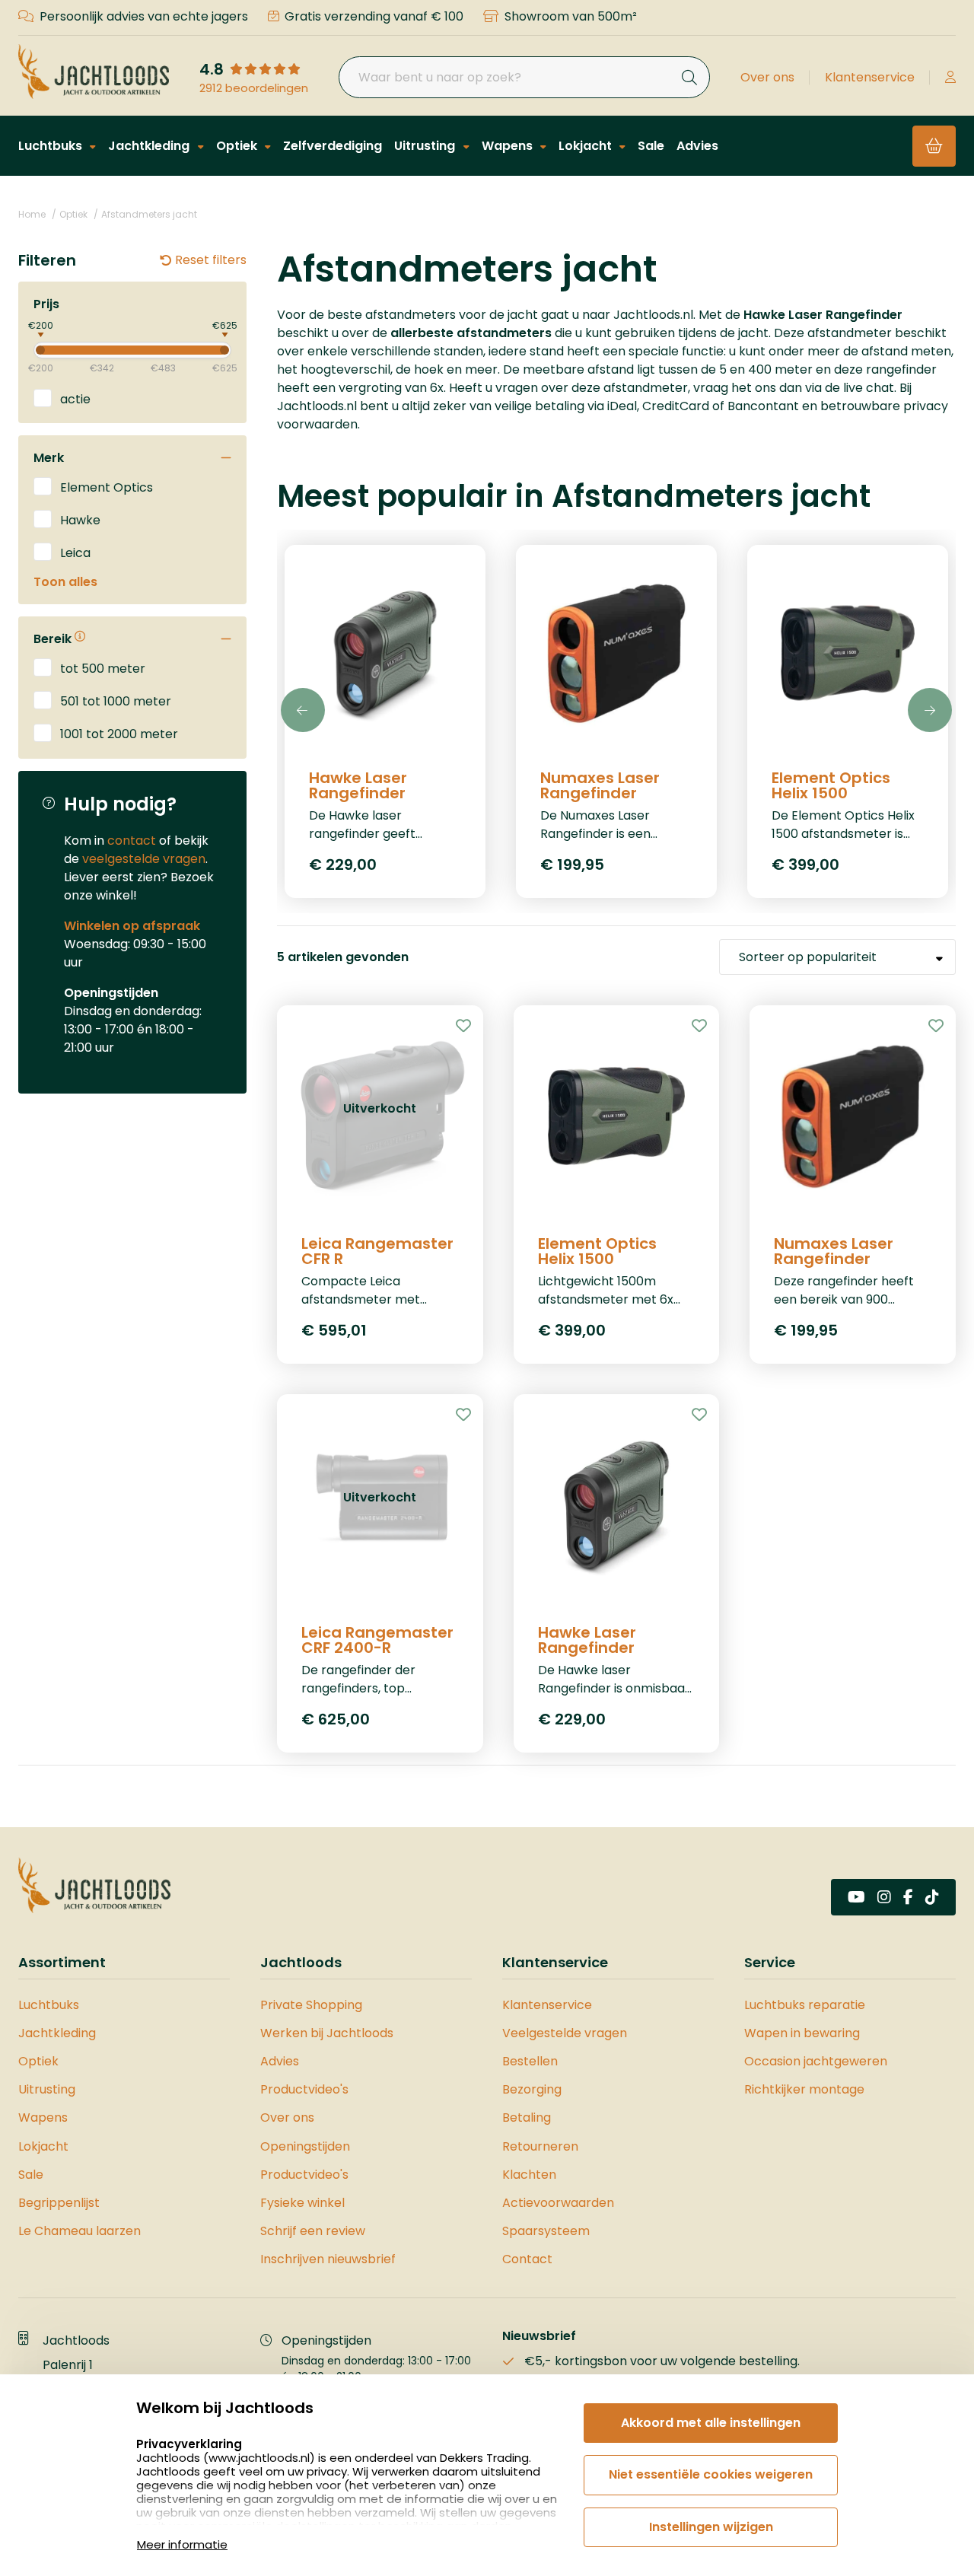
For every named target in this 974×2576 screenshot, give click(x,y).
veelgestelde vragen (144, 859)
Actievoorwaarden (558, 2203)
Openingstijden (305, 2146)
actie (75, 398)
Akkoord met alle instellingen (711, 2423)
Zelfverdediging (333, 146)
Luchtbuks (52, 146)
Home (32, 214)
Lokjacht (587, 146)
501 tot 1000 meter (116, 701)
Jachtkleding (150, 146)
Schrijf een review (313, 2231)
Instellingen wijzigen (711, 2527)
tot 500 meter (103, 668)
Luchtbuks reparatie (805, 2005)
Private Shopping (311, 2005)
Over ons (767, 77)
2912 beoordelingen (254, 88)
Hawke (80, 519)
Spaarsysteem (546, 2231)
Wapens (509, 146)
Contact (527, 2259)
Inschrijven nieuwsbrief (328, 2259)
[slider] (27, 349)
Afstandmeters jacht (149, 214)
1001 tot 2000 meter (119, 733)
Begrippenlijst (59, 2203)
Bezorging (532, 2089)
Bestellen (530, 2061)
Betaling (527, 2117)
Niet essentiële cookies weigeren (711, 2474)
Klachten (529, 2175)
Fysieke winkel (302, 2203)
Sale (651, 146)
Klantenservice (870, 77)
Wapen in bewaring (802, 2033)
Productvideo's (304, 2089)
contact (132, 841)
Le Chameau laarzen (80, 2231)
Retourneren (540, 2146)
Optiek (238, 146)
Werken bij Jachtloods (327, 2033)
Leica (75, 552)
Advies (697, 146)
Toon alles (65, 582)
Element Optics (107, 487)
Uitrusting (426, 146)
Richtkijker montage (804, 2089)
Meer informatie (182, 2544)
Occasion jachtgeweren (816, 2061)
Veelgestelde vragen (565, 2033)
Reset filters (211, 260)
